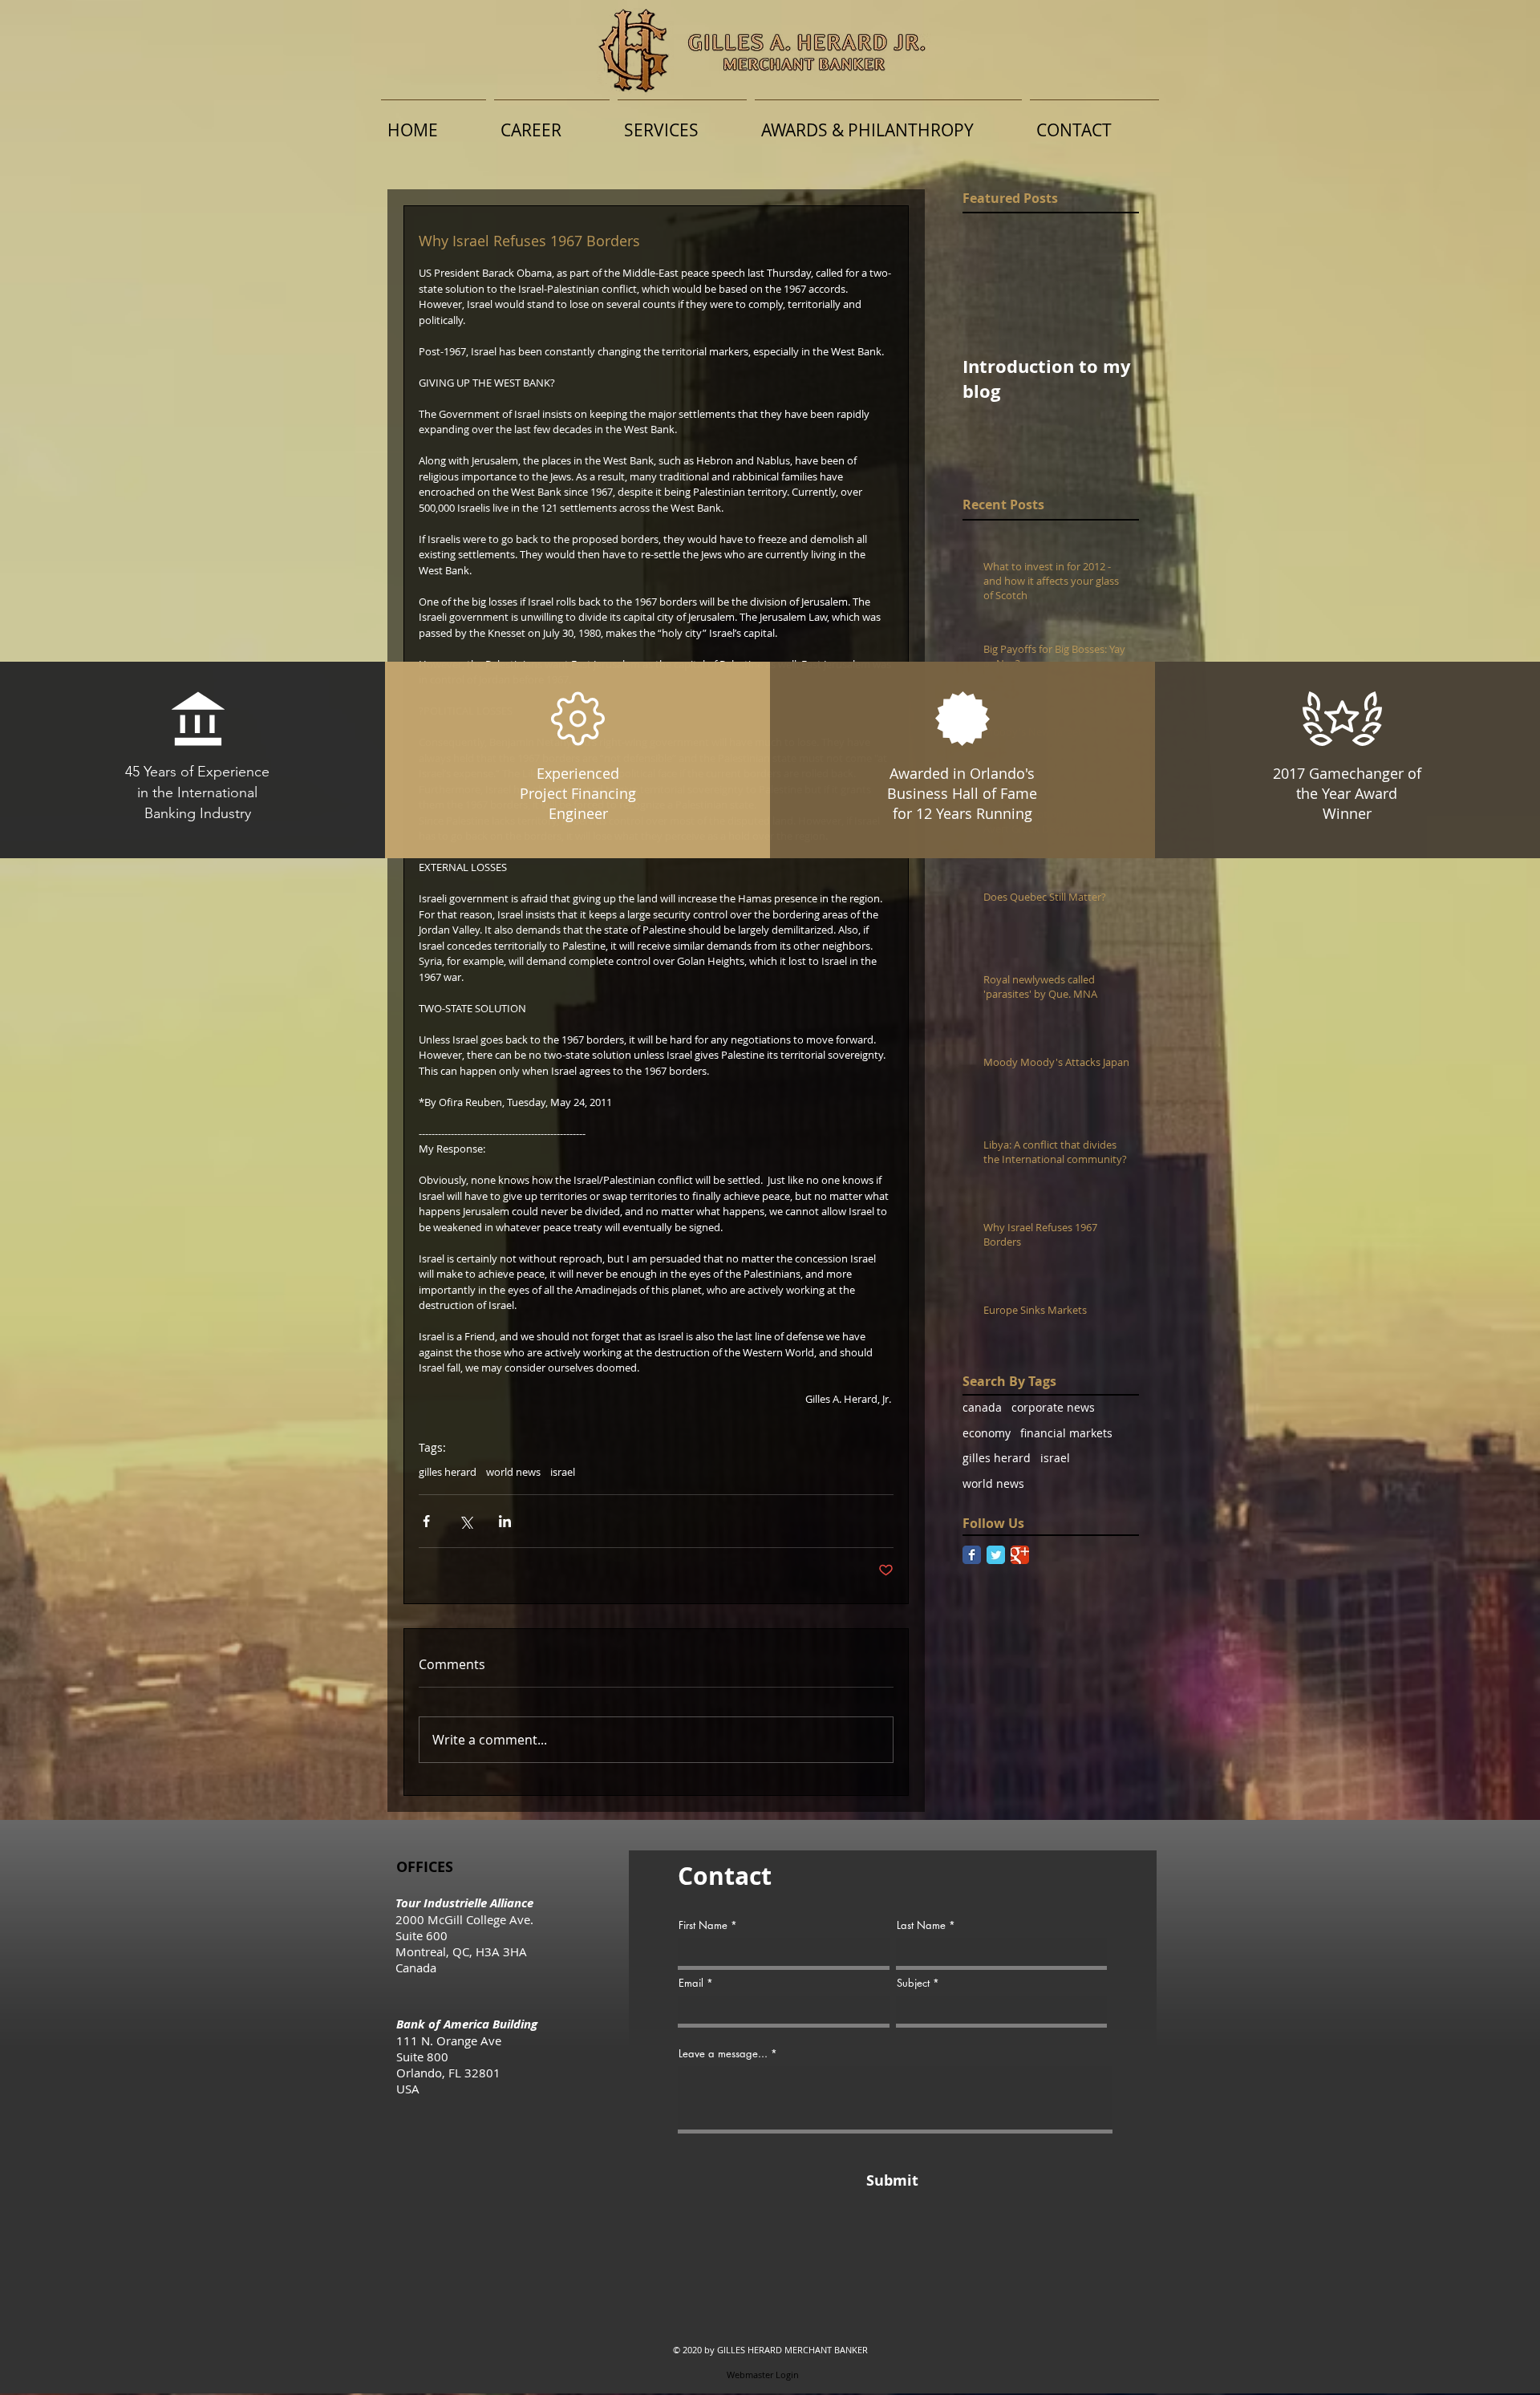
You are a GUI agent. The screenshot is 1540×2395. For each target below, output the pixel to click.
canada (982, 1407)
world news (513, 1472)
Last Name (921, 1925)
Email (691, 1983)
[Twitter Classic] (996, 1555)
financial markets (1066, 1433)
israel (563, 1472)
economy (987, 1433)
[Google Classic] (1020, 1555)
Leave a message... (723, 2054)
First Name (703, 1925)
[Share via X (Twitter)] (466, 1521)
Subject (913, 1983)
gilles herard (448, 1472)
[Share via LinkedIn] (505, 1521)
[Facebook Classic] (972, 1555)
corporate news (1053, 1407)
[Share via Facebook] (426, 1521)
